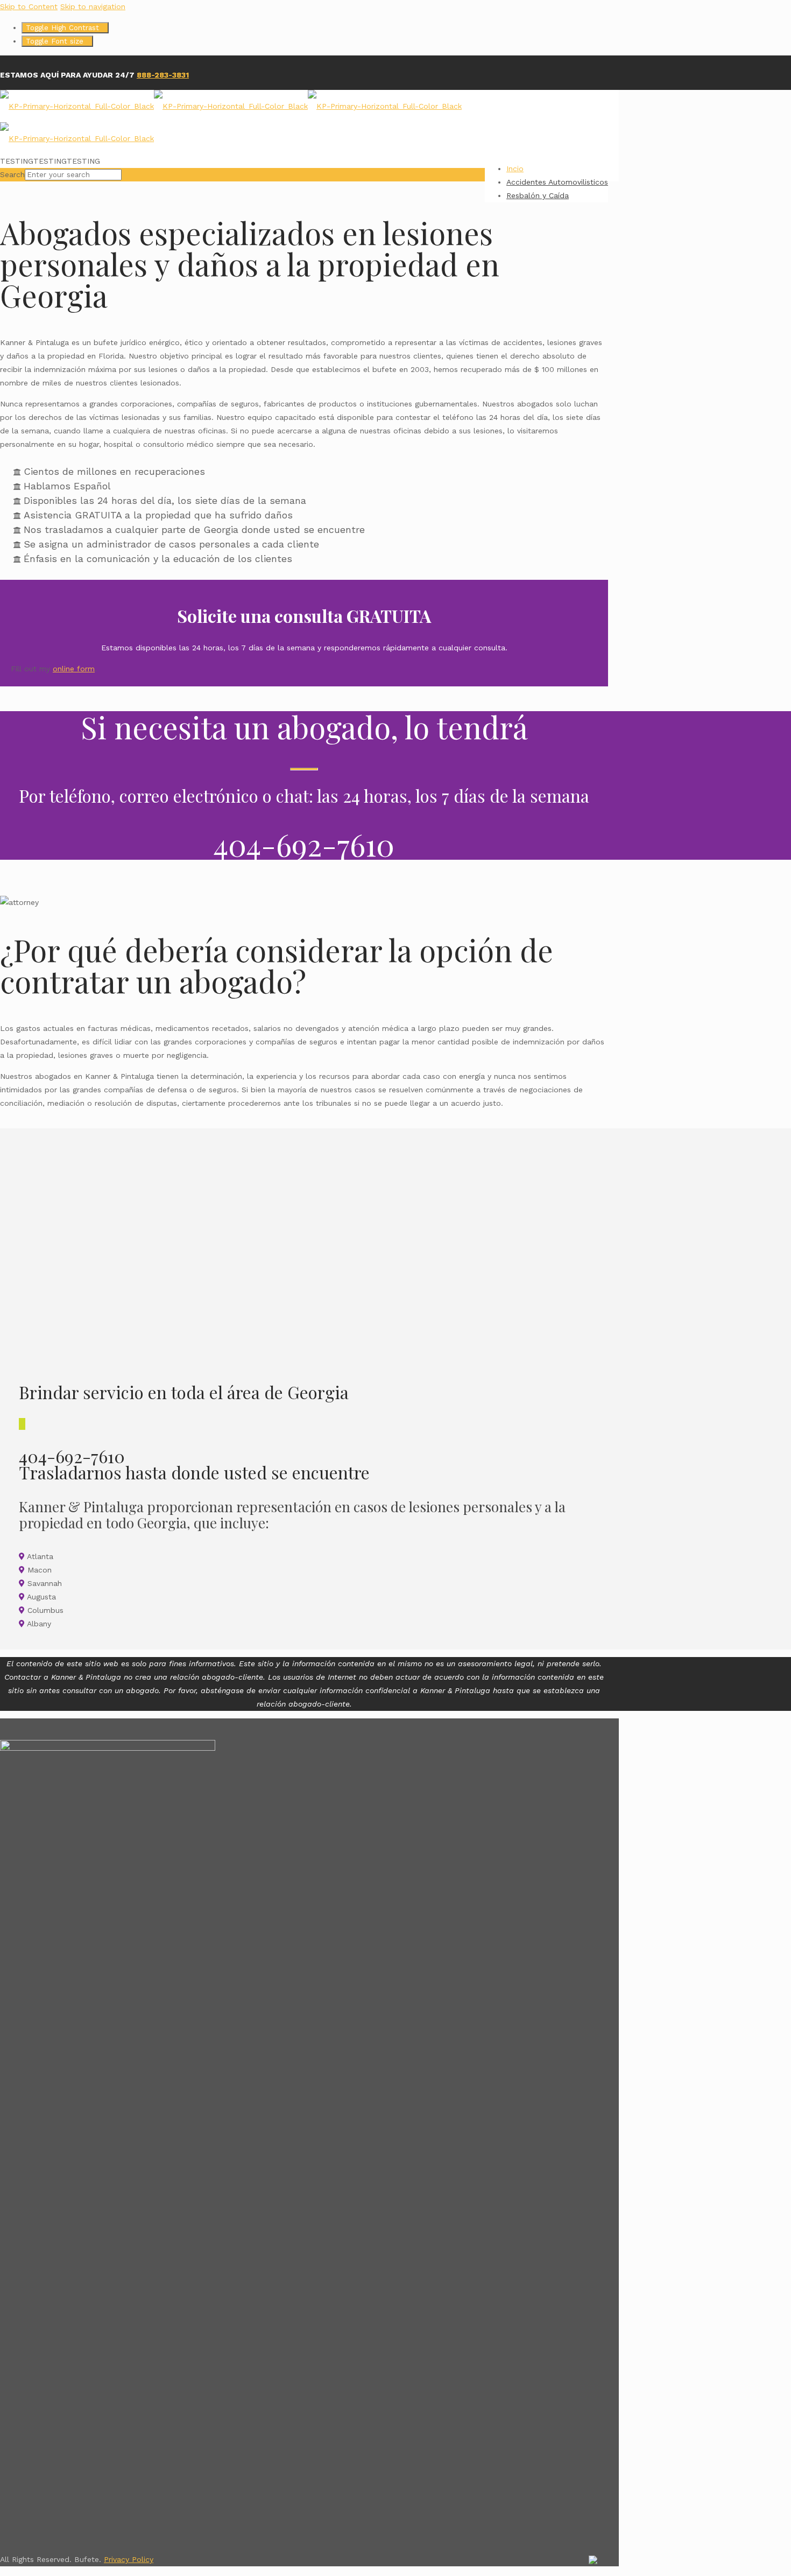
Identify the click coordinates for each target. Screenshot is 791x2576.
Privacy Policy (129, 2559)
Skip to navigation (93, 6)
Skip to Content (29, 6)
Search (12, 174)
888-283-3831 (163, 75)
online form (74, 669)
